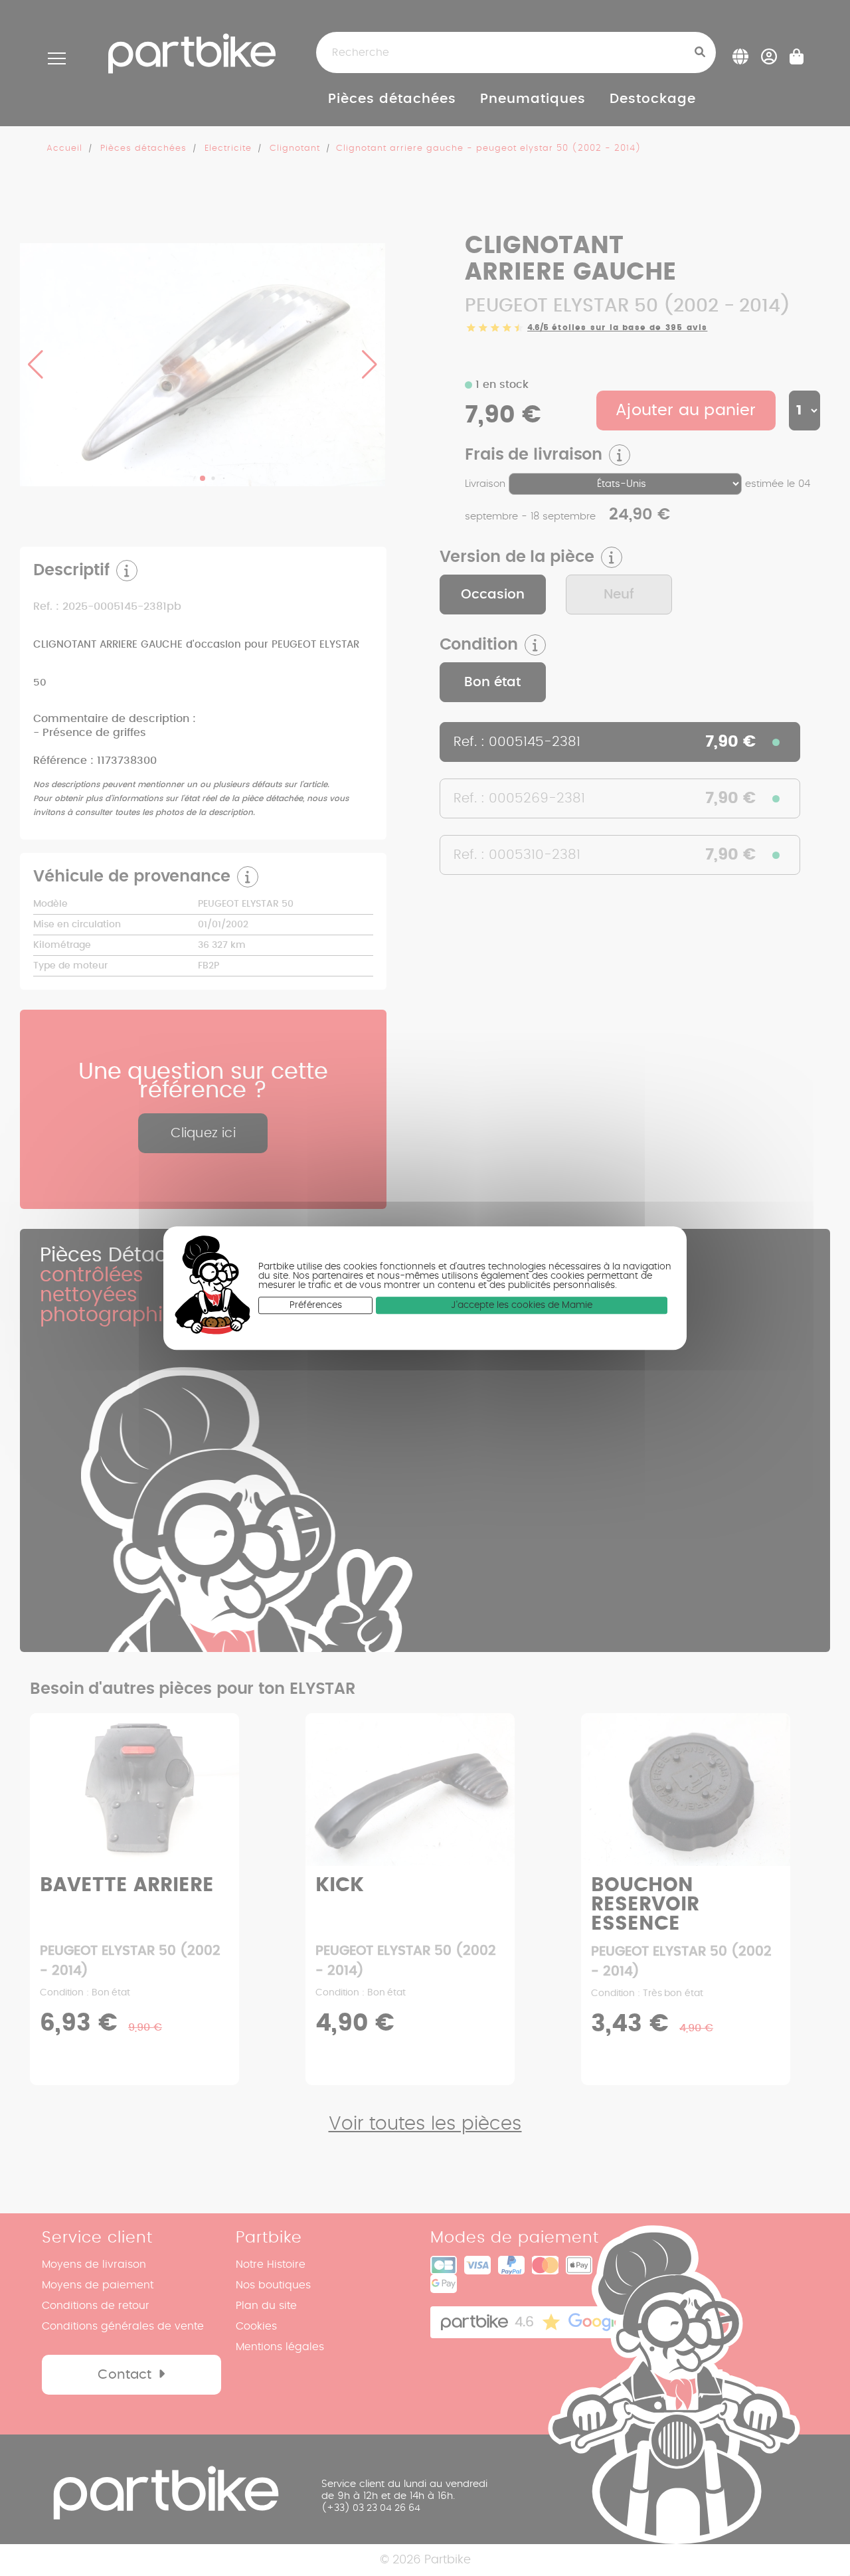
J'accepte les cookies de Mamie (522, 1305)
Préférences (316, 1305)
